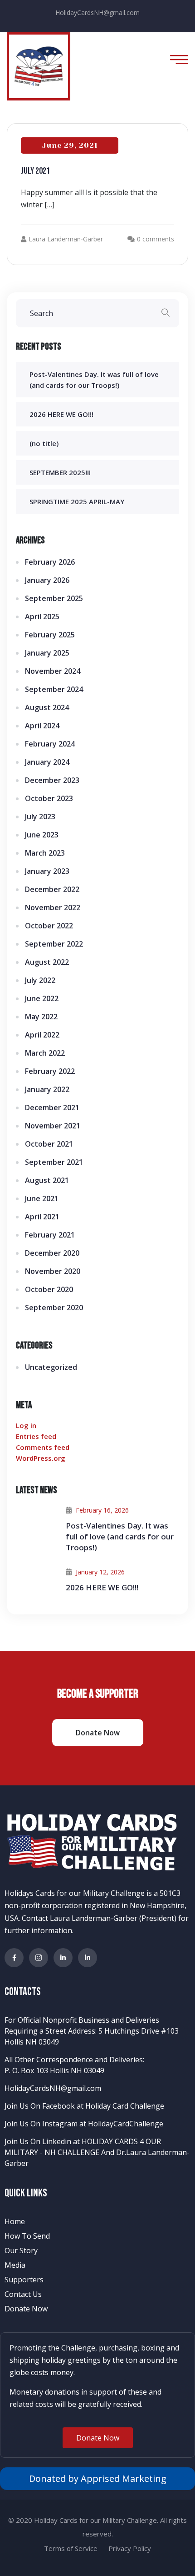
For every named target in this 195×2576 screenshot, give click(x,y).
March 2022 (45, 1053)
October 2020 (49, 1289)
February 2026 (50, 562)
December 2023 (52, 780)
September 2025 (54, 598)
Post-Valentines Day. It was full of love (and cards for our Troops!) (120, 1536)
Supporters (24, 2280)
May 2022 (41, 1017)
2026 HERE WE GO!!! (61, 414)
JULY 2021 (35, 171)
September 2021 (54, 1162)
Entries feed (36, 1436)
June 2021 (42, 1198)
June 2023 (42, 835)
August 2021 (47, 1180)
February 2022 (50, 1071)
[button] (98, 2438)
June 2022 (42, 998)
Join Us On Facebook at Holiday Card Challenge (84, 2106)
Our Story (21, 2250)
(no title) (44, 443)
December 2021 (52, 1108)
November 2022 (53, 907)
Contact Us (23, 2294)
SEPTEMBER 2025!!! (60, 472)
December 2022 (52, 889)
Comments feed (43, 1447)
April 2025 (42, 616)
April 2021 (42, 1217)
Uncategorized (51, 1367)
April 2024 (42, 726)
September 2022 (54, 944)
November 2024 (53, 671)
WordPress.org (41, 1458)
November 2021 (53, 1126)
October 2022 (49, 926)
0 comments (156, 239)
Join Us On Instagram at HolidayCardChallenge (84, 2124)
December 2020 (52, 1253)
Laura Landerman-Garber (66, 239)
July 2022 (40, 980)
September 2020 (54, 1308)
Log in (26, 1425)
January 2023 (47, 871)
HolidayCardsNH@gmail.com (97, 13)
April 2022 (42, 1035)
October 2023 (49, 798)
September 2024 (54, 689)
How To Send (27, 2236)
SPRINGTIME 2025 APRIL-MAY (77, 501)
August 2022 (47, 962)
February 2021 (50, 1235)
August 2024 (47, 707)
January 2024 (47, 762)
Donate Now (26, 2309)
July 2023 (40, 817)
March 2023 (45, 853)
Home (15, 2221)
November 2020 (53, 1271)
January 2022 (47, 1089)
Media (15, 2265)
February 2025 (50, 635)
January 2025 (47, 653)
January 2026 (47, 580)
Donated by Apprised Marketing (98, 2478)
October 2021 (49, 1144)
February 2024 (50, 744)
